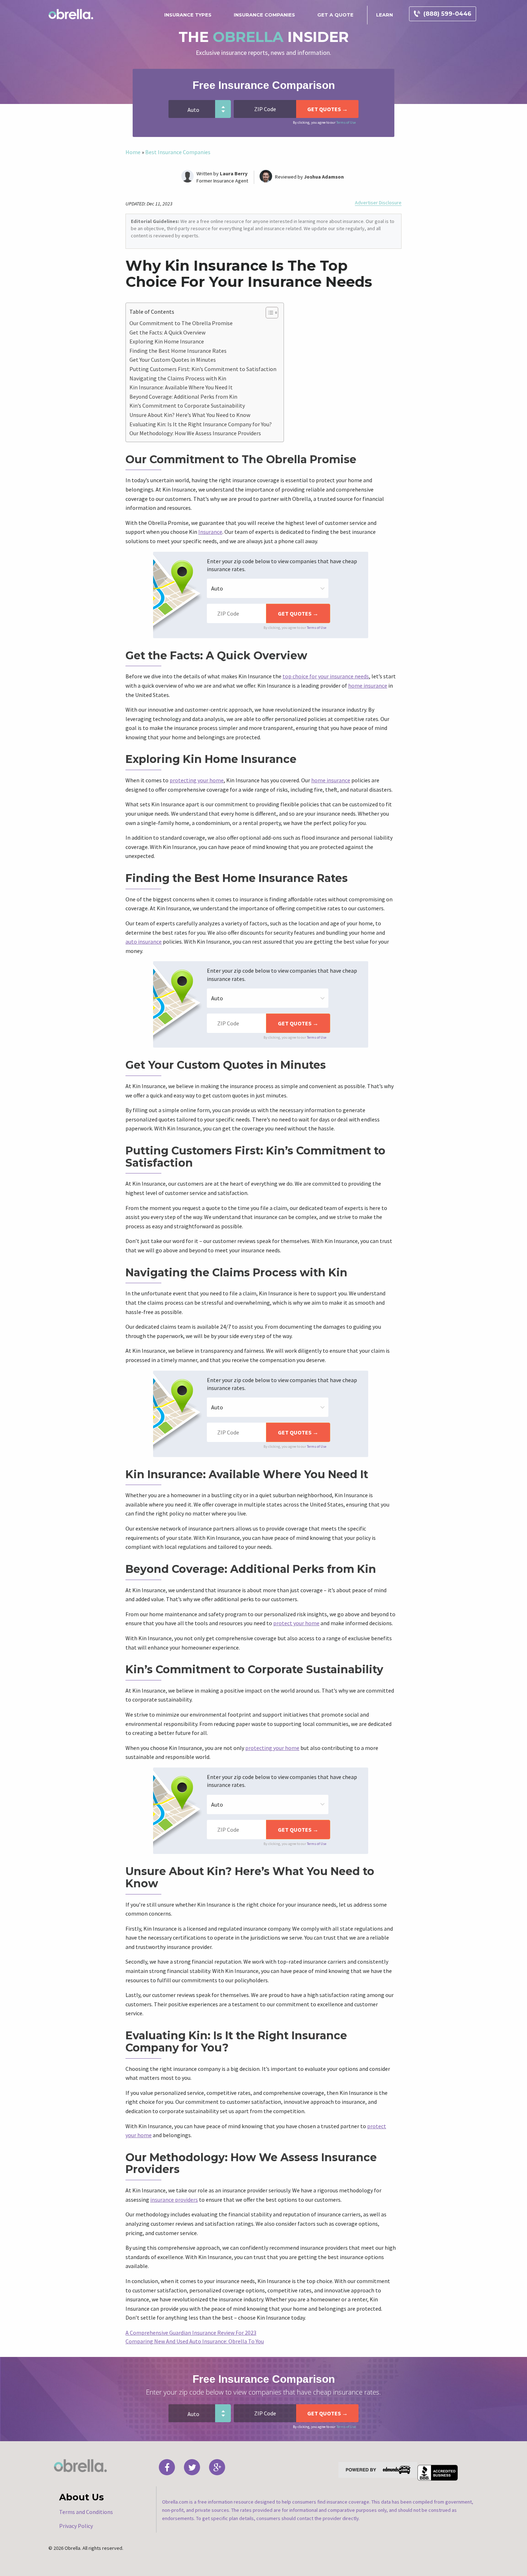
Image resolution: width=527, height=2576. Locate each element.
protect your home (296, 1623)
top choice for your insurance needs (326, 676)
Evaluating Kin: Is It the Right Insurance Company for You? (201, 424)
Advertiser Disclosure (378, 203)
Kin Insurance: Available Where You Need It (181, 387)
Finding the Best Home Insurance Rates (178, 351)
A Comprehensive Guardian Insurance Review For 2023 (191, 2333)
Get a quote (335, 15)
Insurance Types (188, 15)
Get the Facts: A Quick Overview (167, 332)
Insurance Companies (264, 15)
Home (133, 152)
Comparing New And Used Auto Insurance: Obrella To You (195, 2341)
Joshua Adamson (324, 177)
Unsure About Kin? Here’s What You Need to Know (190, 415)
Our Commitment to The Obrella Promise (181, 323)
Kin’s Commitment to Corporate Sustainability (187, 405)
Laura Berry (234, 174)
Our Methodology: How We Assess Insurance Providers (195, 433)
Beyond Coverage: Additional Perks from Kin (183, 397)
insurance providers (174, 2200)
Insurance (210, 532)
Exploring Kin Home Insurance (167, 341)
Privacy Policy (76, 2526)
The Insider (264, 37)
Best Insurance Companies (178, 152)
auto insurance (144, 941)
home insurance (368, 685)
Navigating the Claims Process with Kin (178, 378)
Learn (384, 15)
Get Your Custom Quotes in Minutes (173, 360)
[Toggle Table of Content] (268, 313)
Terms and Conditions (86, 2512)
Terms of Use (346, 122)
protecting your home (197, 780)
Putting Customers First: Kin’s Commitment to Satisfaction (203, 369)
